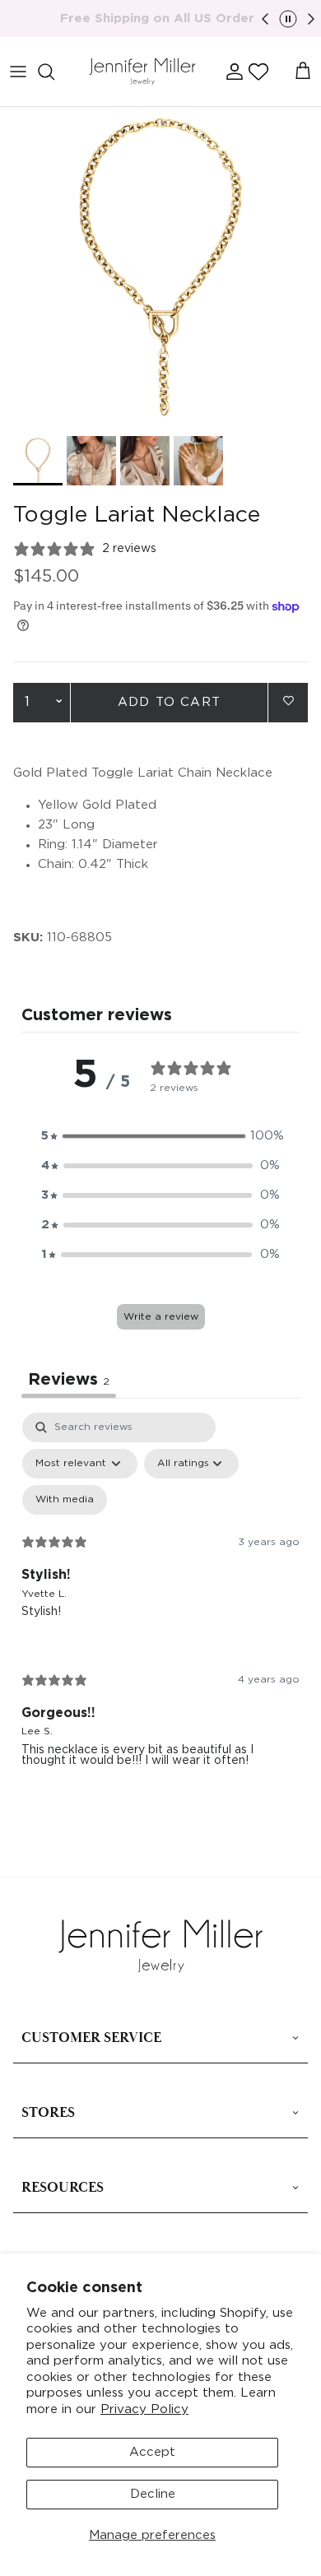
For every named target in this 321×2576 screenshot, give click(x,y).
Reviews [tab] (69, 1380)
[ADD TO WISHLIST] (288, 701)
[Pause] (288, 19)
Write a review (161, 1317)
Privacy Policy (144, 2409)
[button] (258, 72)
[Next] (311, 19)
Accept (152, 2452)
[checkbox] (65, 1500)
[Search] (54, 72)
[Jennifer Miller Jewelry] (142, 72)
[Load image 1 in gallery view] (160, 267)
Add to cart (169, 702)
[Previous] (265, 19)
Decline (153, 2494)
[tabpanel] (160, 1603)
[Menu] (18, 72)
